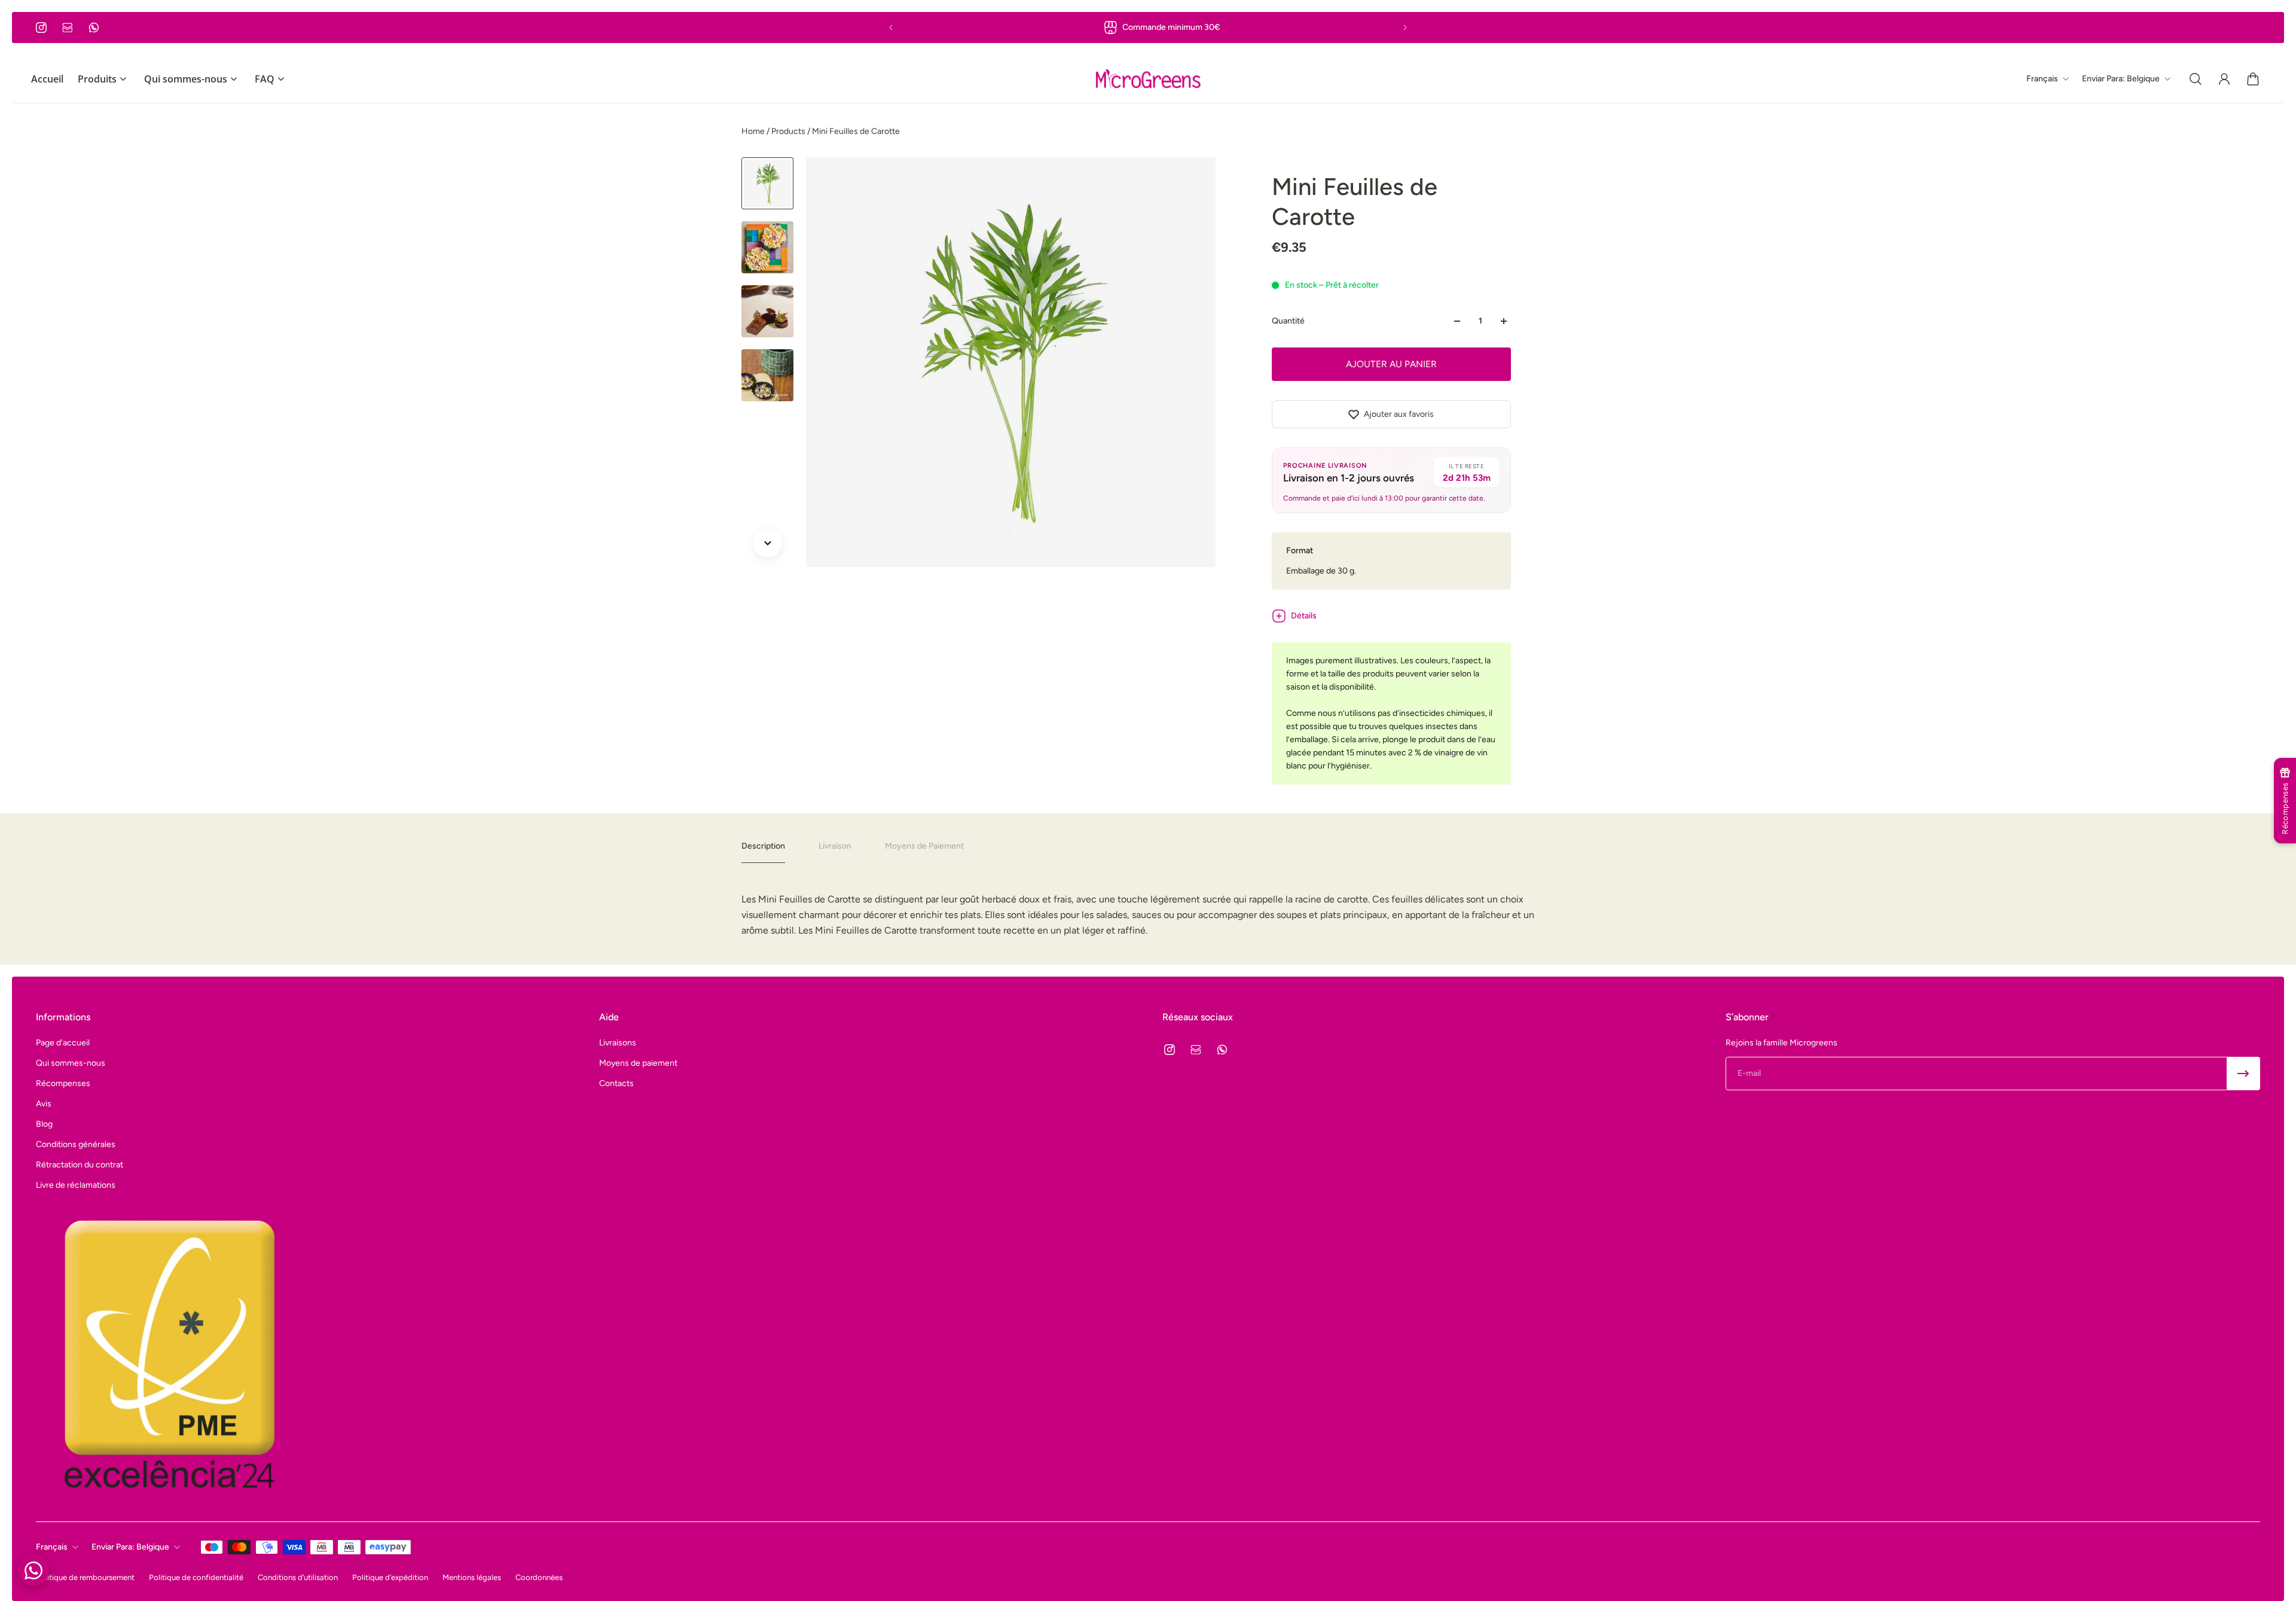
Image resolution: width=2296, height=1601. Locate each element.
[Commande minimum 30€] (1148, 28)
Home (754, 131)
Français (52, 1547)
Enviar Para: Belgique (130, 1547)
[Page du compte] (2224, 79)
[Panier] (2253, 79)
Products (789, 131)
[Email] (68, 28)
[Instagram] (41, 28)
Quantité (1288, 321)
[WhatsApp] (94, 28)
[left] (1148, 79)
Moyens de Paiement (924, 846)
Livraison (835, 846)
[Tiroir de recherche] (2196, 79)
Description (763, 846)
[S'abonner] (2243, 1074)
